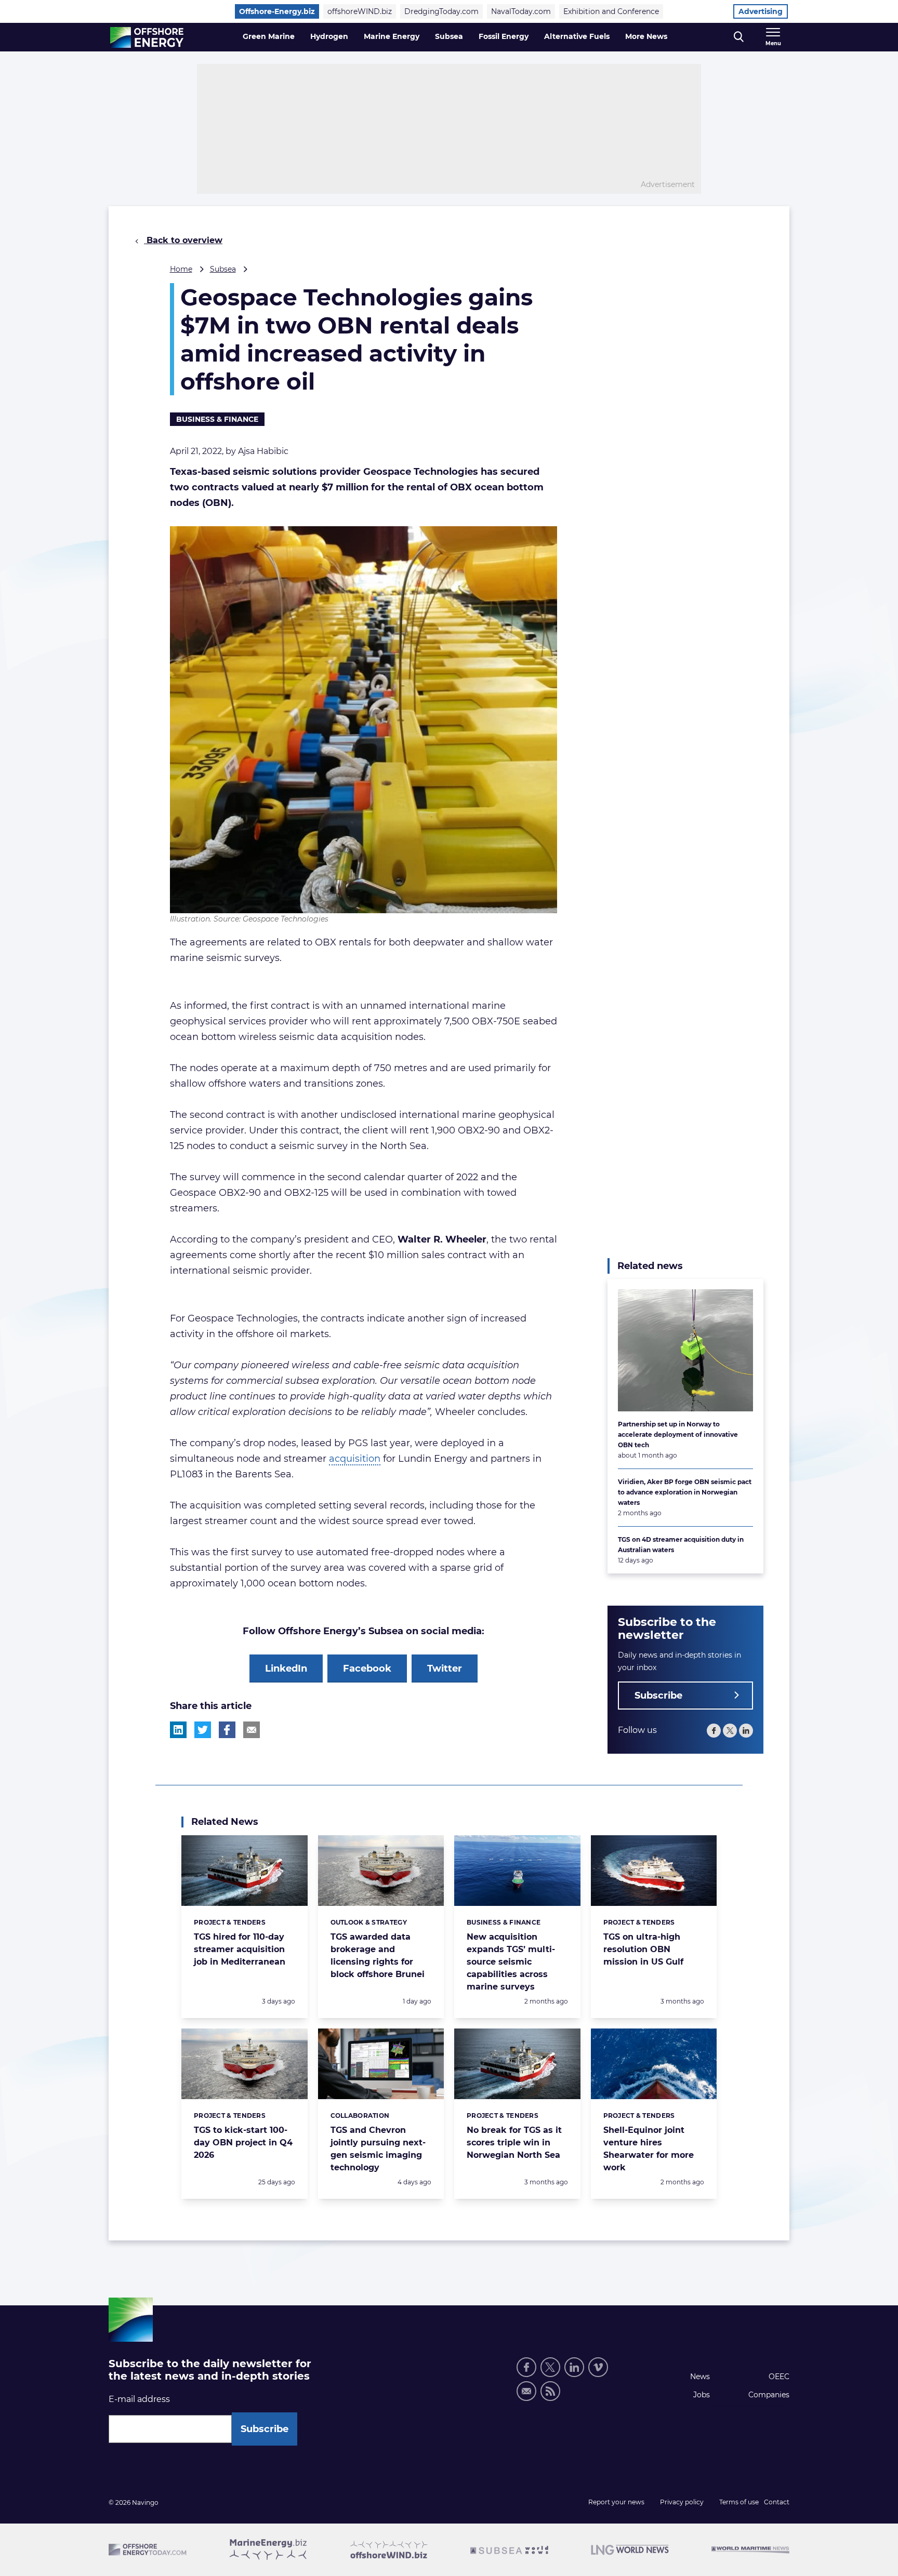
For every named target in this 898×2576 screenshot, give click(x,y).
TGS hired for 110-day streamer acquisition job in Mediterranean (240, 1949)
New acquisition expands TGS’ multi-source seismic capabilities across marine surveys (511, 1962)
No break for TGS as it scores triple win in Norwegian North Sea (514, 2143)
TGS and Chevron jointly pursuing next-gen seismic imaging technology (378, 2149)
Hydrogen (329, 36)
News (700, 2377)
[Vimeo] (598, 2367)
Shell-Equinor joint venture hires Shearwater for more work (649, 2149)
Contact (777, 2502)
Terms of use (739, 2502)
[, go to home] (147, 37)
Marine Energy (392, 36)
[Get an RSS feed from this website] (550, 2391)
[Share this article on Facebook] (227, 1730)
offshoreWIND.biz (360, 11)
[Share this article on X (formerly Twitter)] (203, 1730)
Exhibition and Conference (611, 11)
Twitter (445, 1669)
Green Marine (269, 36)
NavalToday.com (521, 11)
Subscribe (658, 1696)
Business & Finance (217, 419)
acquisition (355, 1459)
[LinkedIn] (746, 1731)
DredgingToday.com (441, 11)
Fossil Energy (504, 36)
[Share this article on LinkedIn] (178, 1730)
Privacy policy (682, 2502)
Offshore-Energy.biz (277, 11)
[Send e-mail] (526, 2391)
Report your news (616, 2502)
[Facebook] (714, 1731)
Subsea (449, 36)
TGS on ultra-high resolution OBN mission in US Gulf (643, 1949)
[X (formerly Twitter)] (730, 1731)
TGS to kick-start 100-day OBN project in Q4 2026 (243, 2143)
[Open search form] (739, 37)
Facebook (367, 1669)
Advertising (761, 11)
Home (181, 269)
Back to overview (183, 240)
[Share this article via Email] (252, 1730)
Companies (769, 2395)
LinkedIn (286, 1669)
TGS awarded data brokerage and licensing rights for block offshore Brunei (378, 1956)
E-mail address (139, 2399)
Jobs (702, 2395)
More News (646, 36)
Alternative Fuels (577, 36)
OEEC (779, 2377)
